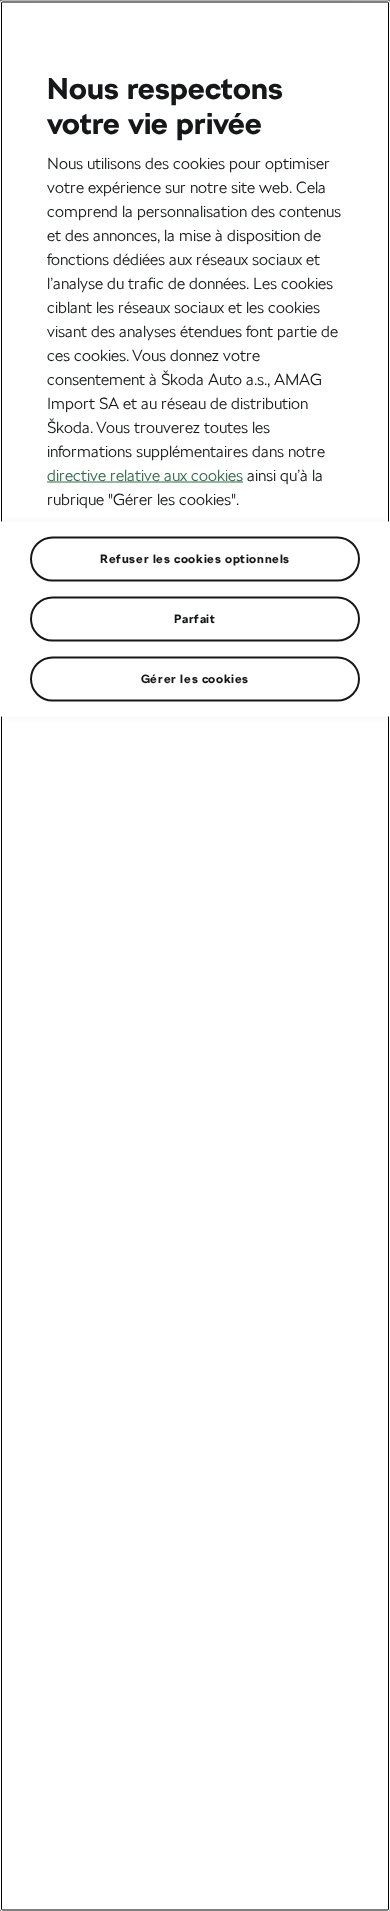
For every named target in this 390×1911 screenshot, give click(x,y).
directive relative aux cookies (145, 474)
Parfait (194, 618)
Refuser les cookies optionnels (195, 558)
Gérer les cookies (195, 678)
